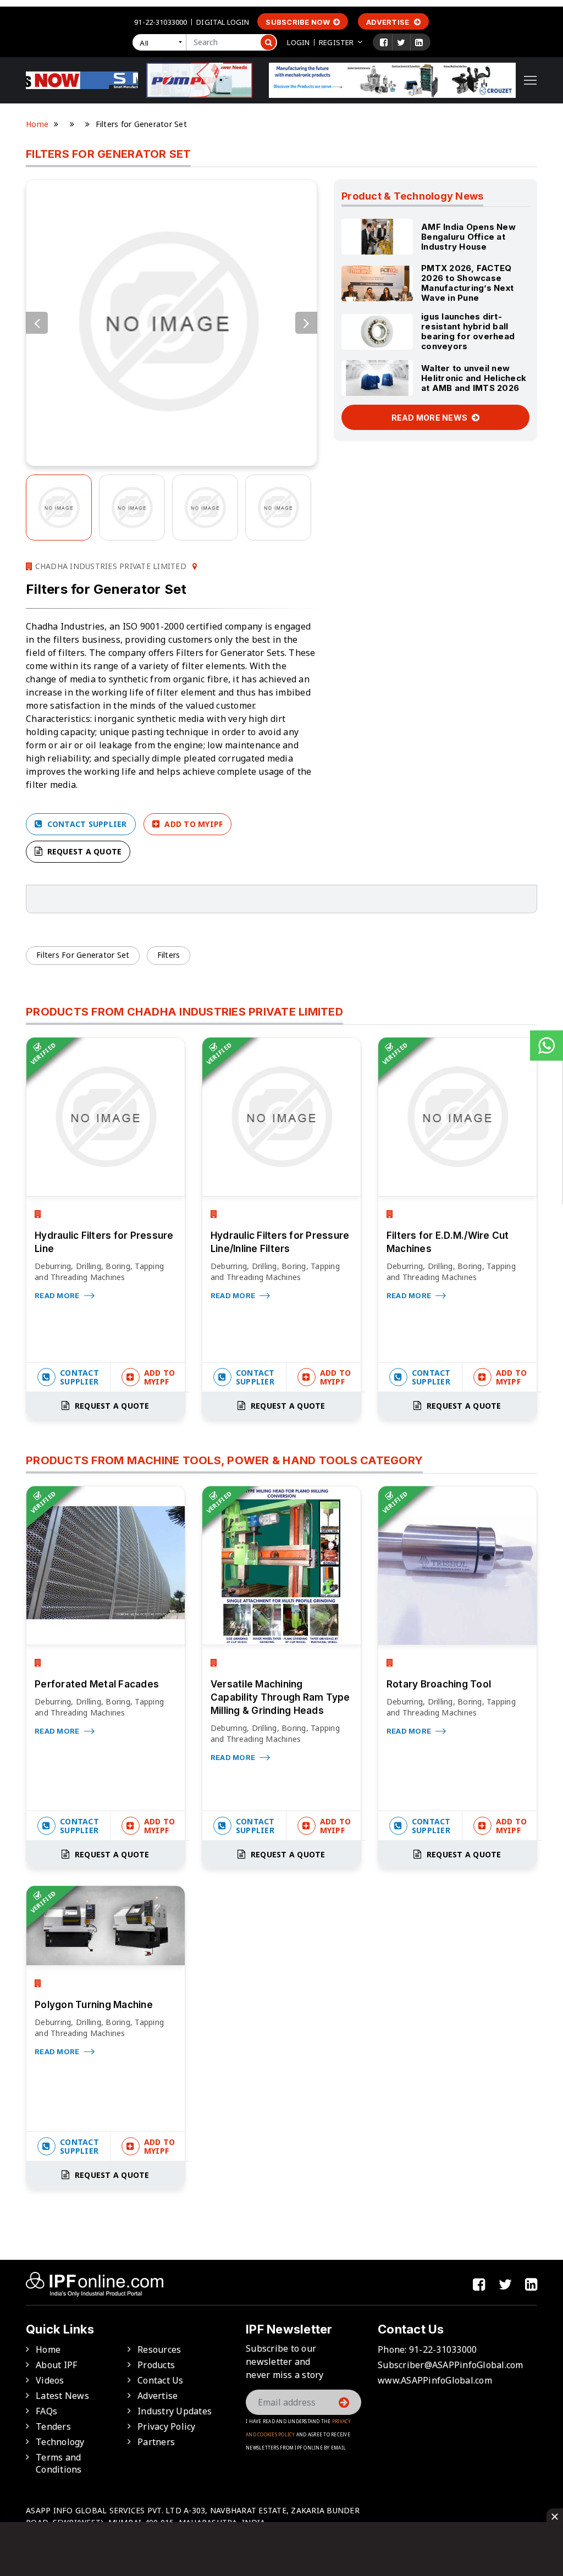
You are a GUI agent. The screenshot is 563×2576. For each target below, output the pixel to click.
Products (156, 2365)
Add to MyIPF (192, 824)
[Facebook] (384, 42)
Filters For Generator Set (83, 955)
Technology (60, 2442)
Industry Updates (175, 2411)
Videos (50, 2380)
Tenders (53, 2426)
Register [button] (336, 42)
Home (37, 124)
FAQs (46, 2411)
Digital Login (223, 22)
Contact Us (161, 2380)
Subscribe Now (298, 22)
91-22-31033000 (161, 22)
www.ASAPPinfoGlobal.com (435, 2380)
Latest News (62, 2396)
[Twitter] (401, 42)
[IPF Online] (82, 79)
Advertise (389, 22)
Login (298, 42)
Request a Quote (83, 851)
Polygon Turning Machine (94, 2005)
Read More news (430, 418)
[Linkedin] (419, 42)
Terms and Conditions (59, 2463)
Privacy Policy (167, 2426)
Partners (156, 2442)
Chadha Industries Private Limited (109, 566)
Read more (58, 1295)
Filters (169, 955)
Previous (37, 323)
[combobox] (162, 42)
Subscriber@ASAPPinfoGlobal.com (451, 2365)
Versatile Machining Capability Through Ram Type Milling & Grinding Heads (280, 1697)
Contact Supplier (85, 824)
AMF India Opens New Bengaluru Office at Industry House (468, 237)
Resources (159, 2349)
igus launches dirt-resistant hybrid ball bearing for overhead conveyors (468, 331)
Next (306, 323)
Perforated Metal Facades (97, 1684)
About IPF (56, 2365)
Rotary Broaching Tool (439, 1684)
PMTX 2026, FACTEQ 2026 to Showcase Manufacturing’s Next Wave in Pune (467, 283)
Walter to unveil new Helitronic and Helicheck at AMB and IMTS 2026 (474, 378)
